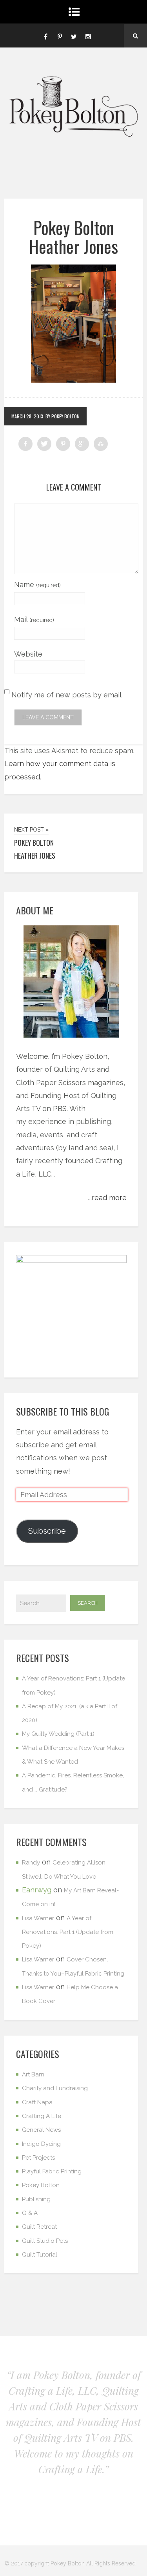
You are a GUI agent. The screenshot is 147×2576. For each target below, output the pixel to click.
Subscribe (47, 1531)
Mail (34, 619)
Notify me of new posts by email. (67, 695)
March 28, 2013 (27, 416)
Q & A (30, 2213)
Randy (31, 1863)
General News (41, 2130)
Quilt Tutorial (40, 2255)
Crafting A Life (42, 2116)
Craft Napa (37, 2102)
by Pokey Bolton (63, 416)
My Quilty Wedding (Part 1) (58, 1734)
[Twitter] (74, 36)
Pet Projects (38, 2158)
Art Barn (33, 2074)
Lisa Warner (38, 1918)
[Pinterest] (60, 36)
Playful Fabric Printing (52, 2171)
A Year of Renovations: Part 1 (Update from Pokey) (68, 1932)
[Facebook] (46, 36)
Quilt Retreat (39, 2227)
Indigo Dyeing (41, 2144)
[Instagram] (88, 36)
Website (28, 654)
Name (37, 585)
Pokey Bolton (41, 2185)
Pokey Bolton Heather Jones (73, 237)
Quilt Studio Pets (45, 2241)
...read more (107, 1198)
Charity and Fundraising (55, 2088)
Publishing (36, 2199)
